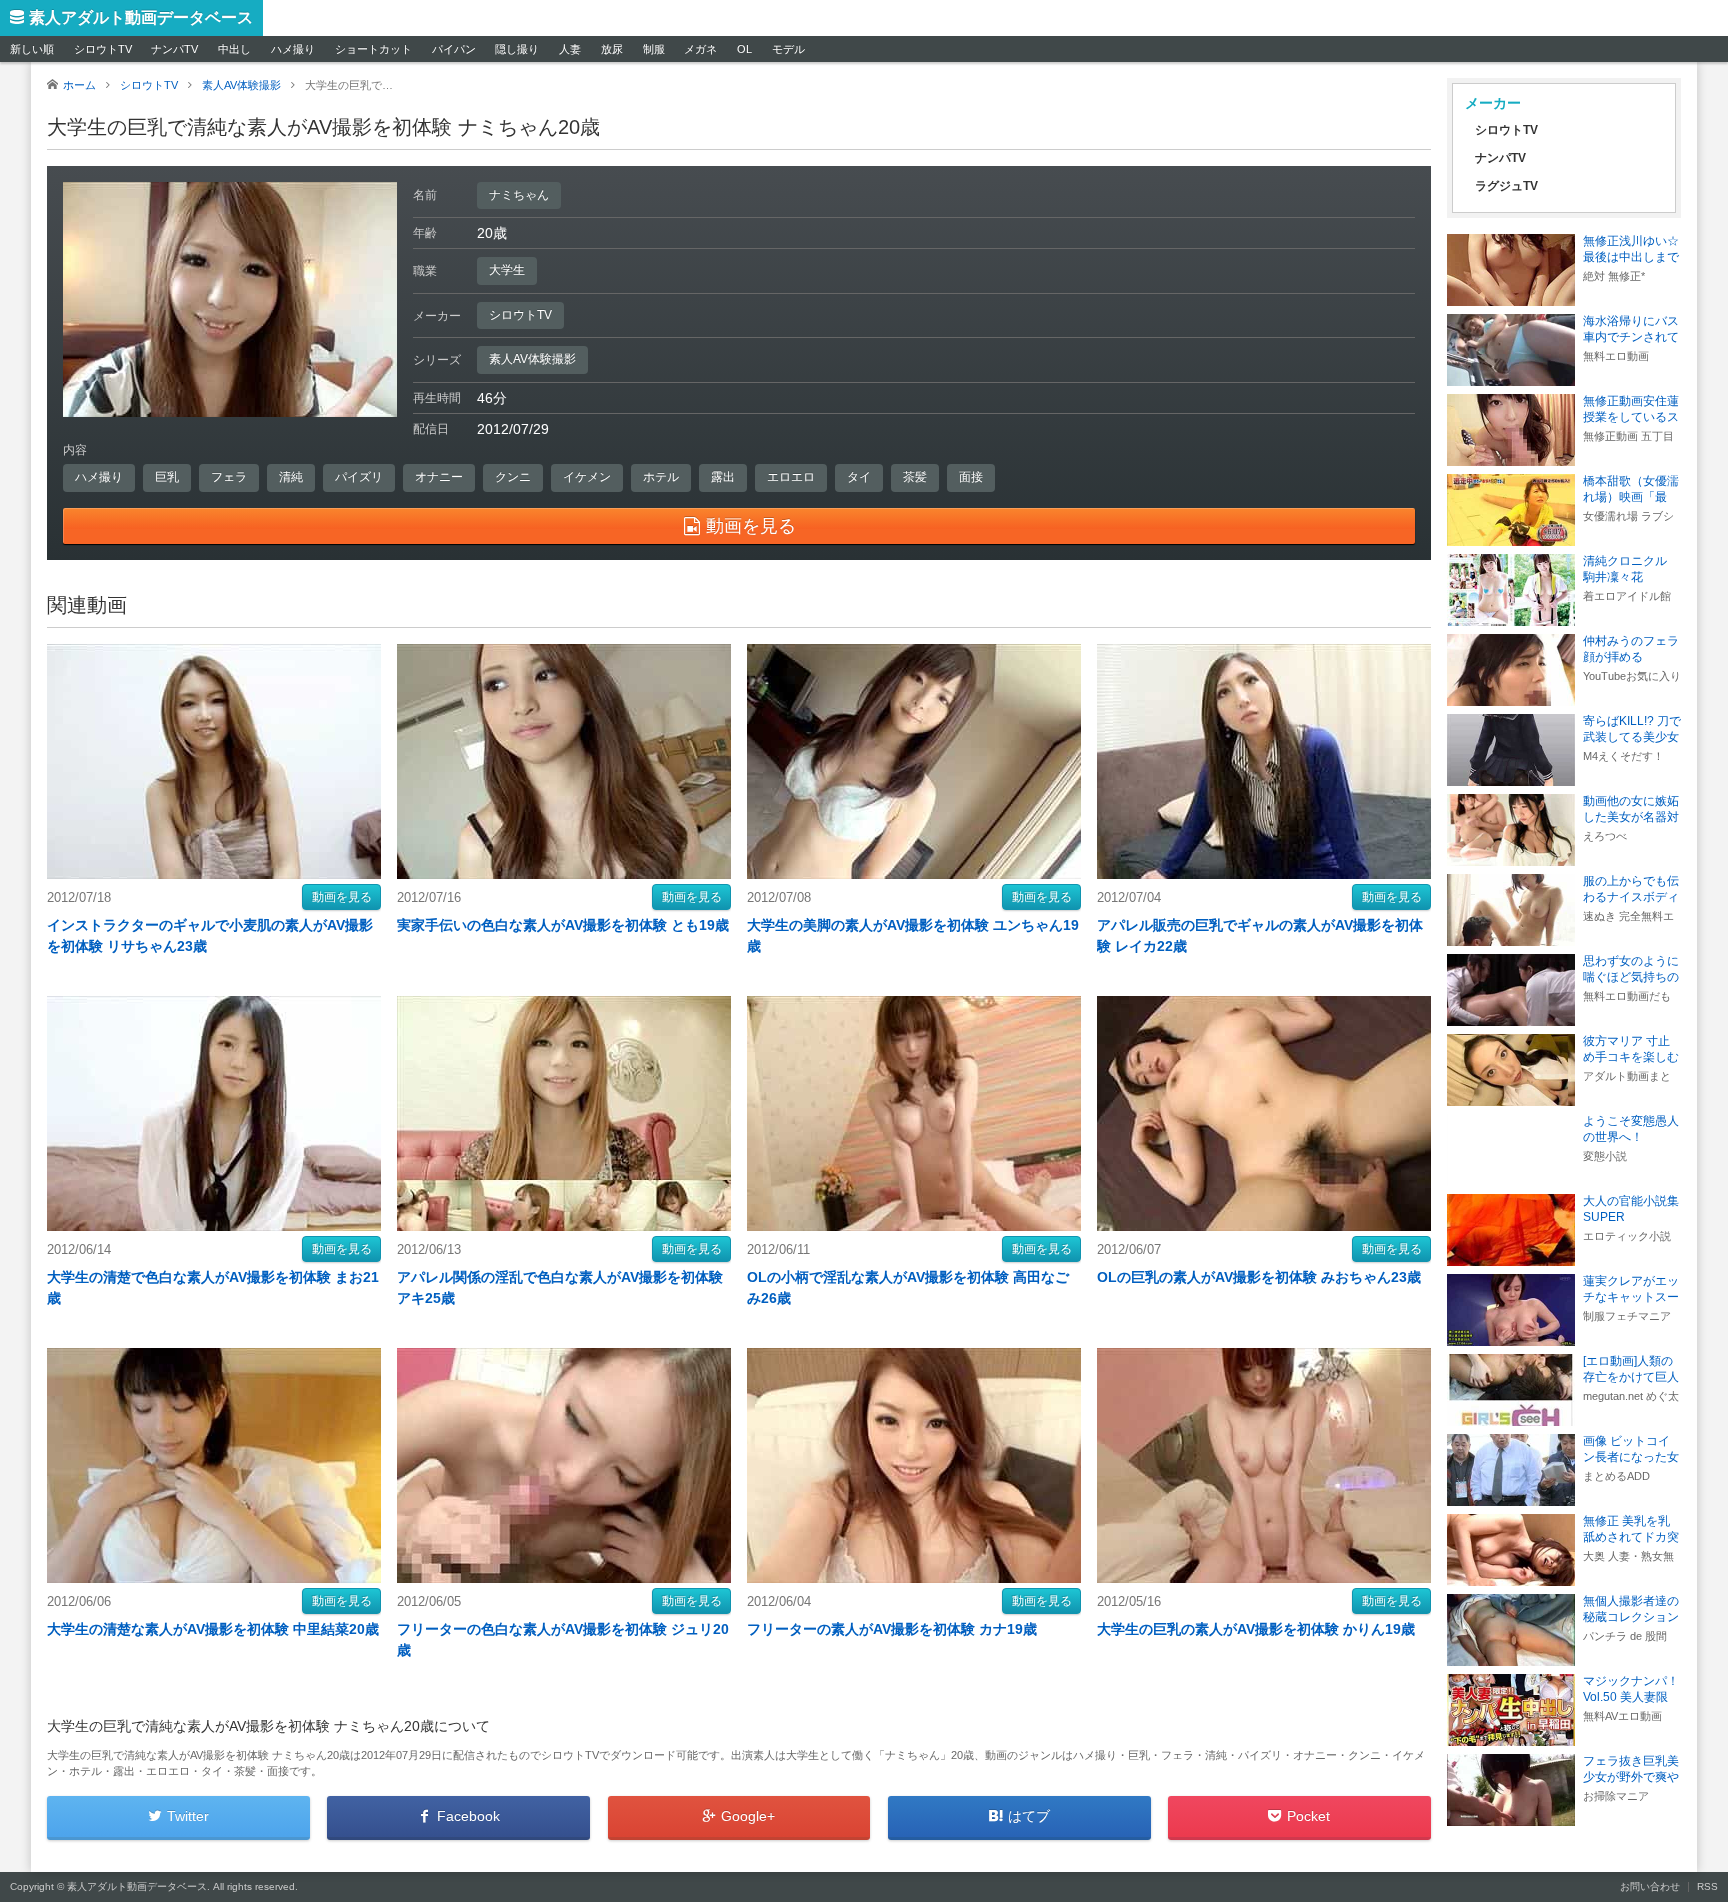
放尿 (612, 49)
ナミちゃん (519, 195)
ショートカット (373, 49)
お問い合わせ (1650, 1886)
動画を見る (342, 897)
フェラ (229, 477)
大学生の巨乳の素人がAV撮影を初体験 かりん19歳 (1256, 1629)
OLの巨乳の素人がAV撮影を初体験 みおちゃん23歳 (1259, 1277)
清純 (291, 477)
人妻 (570, 49)
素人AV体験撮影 (532, 359)
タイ (859, 477)
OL (744, 49)
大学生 (507, 270)
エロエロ (791, 477)
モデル (788, 49)
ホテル (661, 477)
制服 (654, 49)
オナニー (439, 477)
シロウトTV (103, 49)
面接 (971, 477)
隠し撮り (517, 49)
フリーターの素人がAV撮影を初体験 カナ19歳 (892, 1629)
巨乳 (167, 477)
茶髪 (915, 477)
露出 (723, 477)
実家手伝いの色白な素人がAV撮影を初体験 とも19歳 (563, 925)
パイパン (454, 49)
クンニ (513, 477)
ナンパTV (174, 49)
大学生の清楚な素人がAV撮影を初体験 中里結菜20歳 (213, 1629)
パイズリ (359, 477)
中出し (234, 49)
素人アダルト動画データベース (141, 17)
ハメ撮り (293, 49)
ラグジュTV (1506, 186)
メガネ (700, 49)
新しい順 (32, 49)
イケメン (587, 477)
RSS (1707, 1886)
